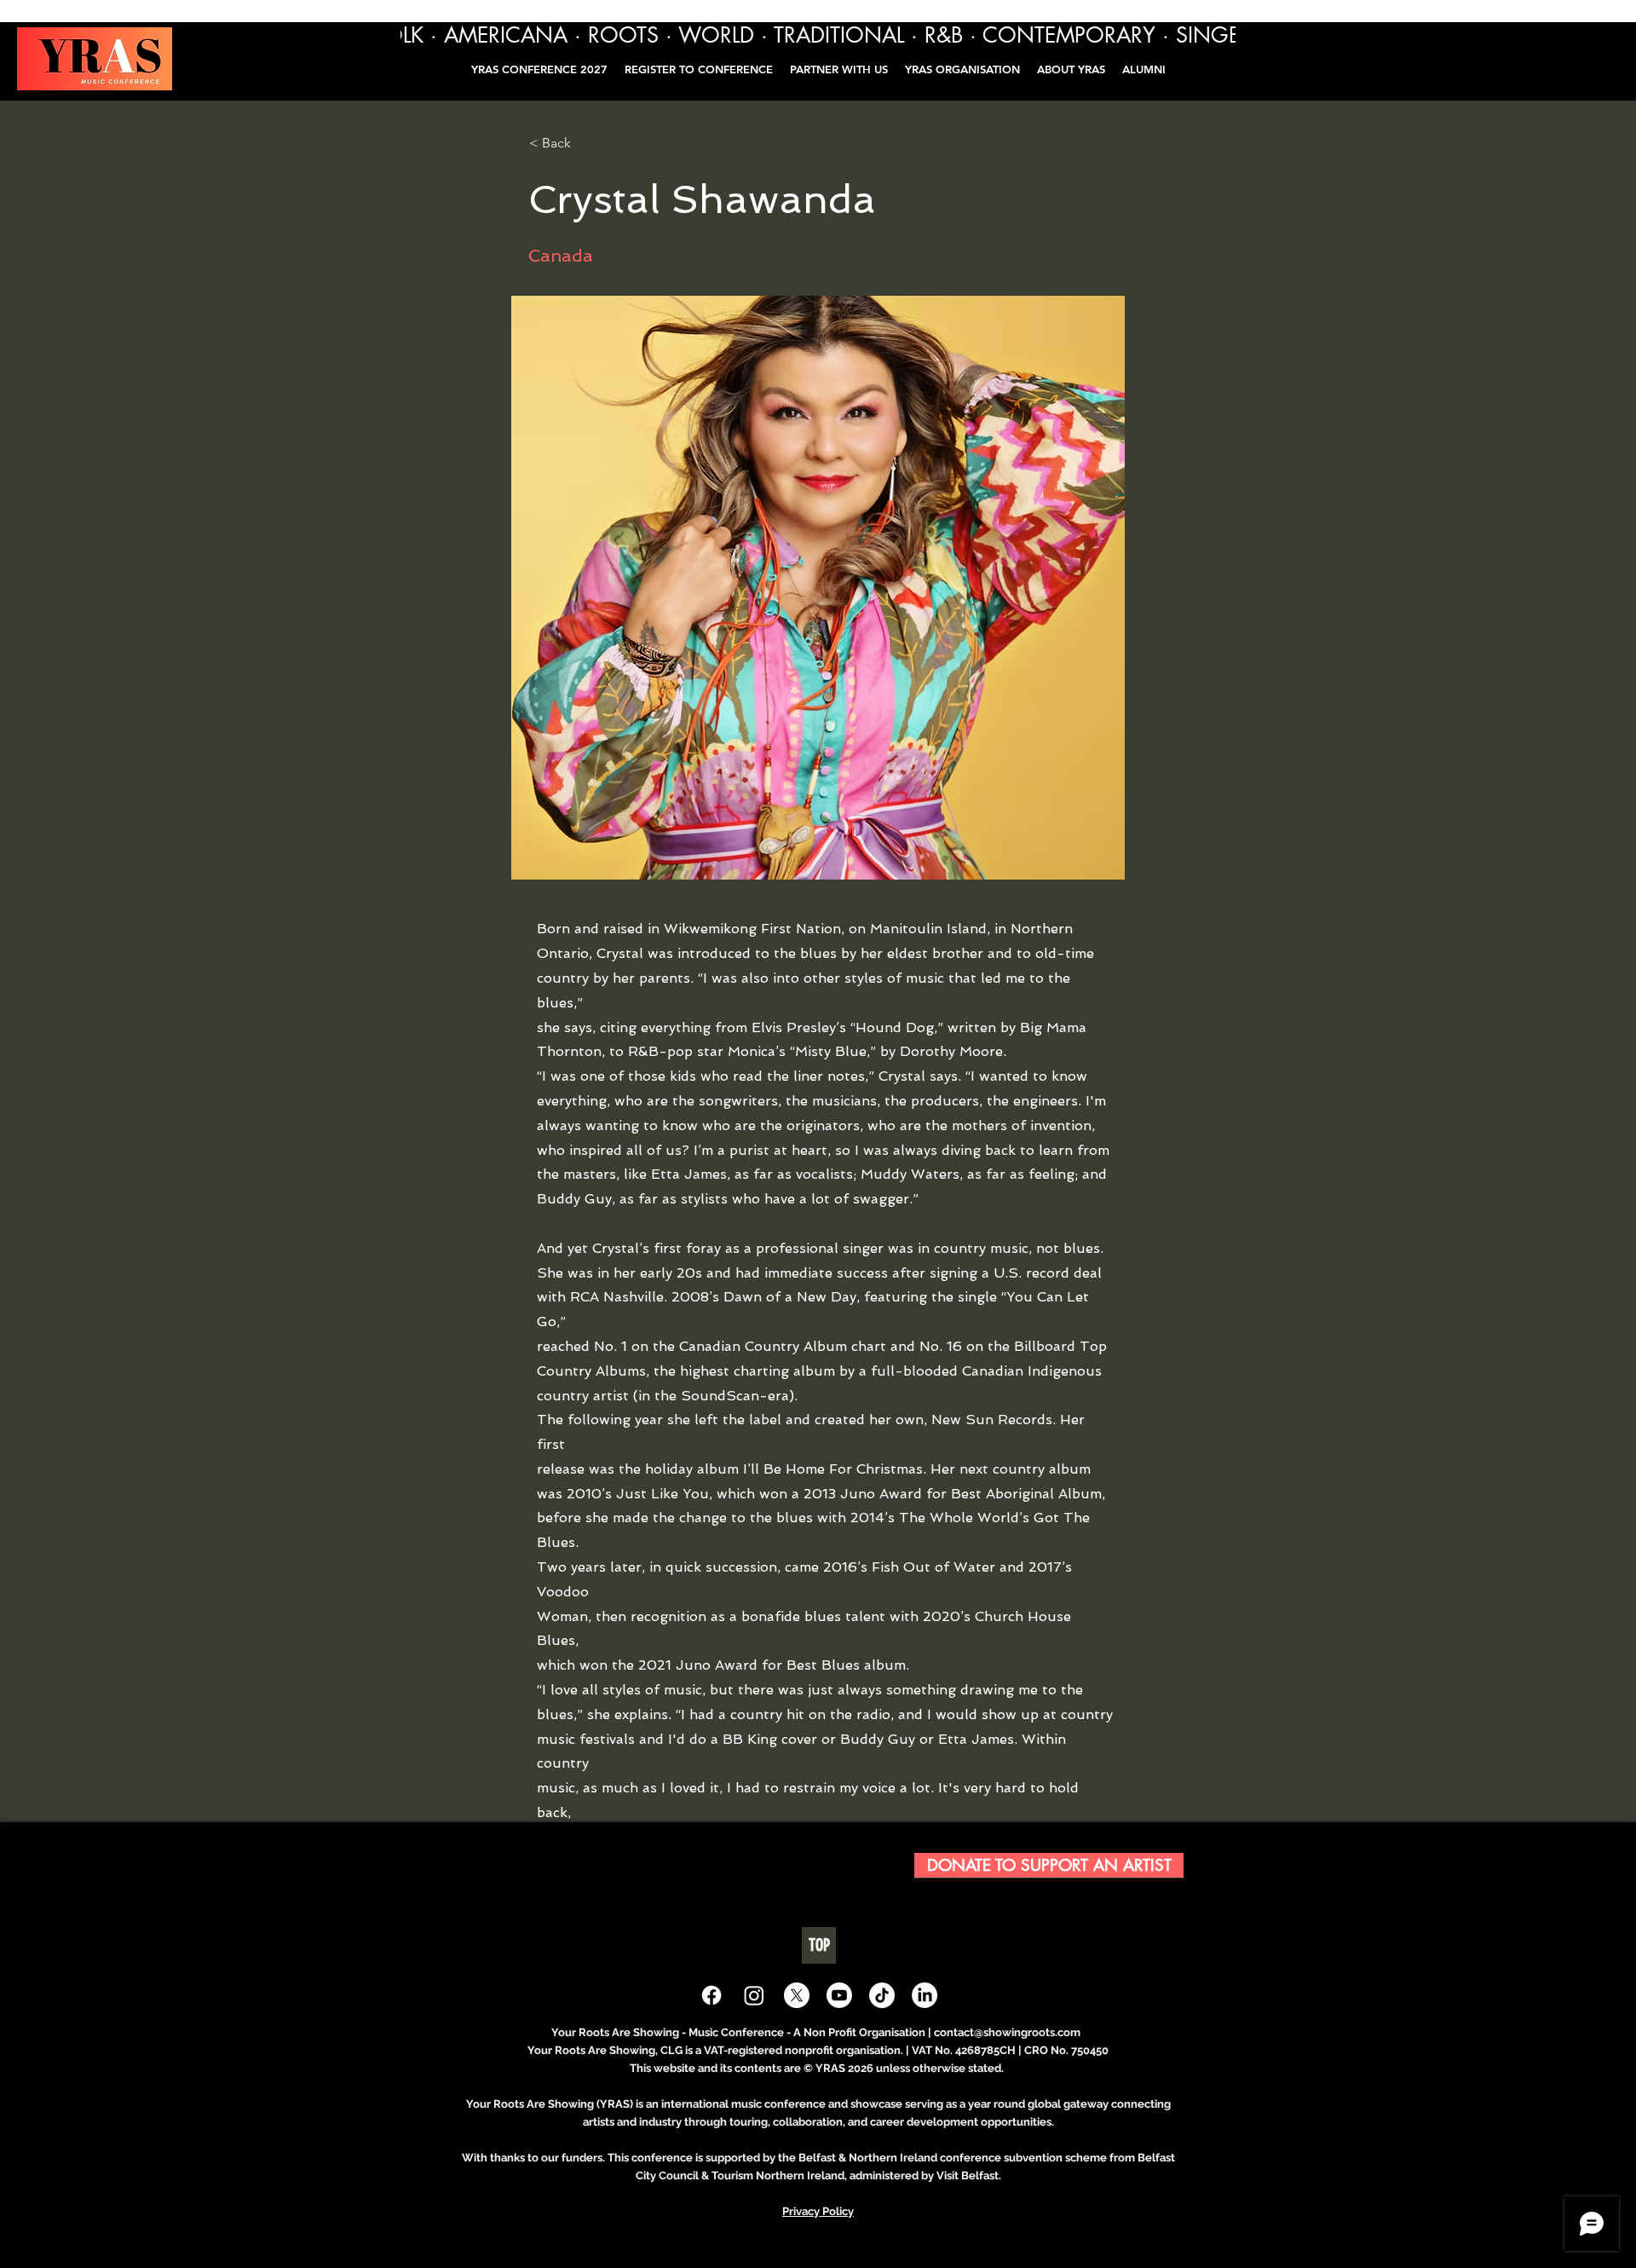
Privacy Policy (818, 2211)
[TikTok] (882, 1995)
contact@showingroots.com (1007, 2032)
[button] (1144, 70)
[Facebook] (711, 1995)
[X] (797, 1995)
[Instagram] (754, 1995)
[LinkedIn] (925, 1995)
